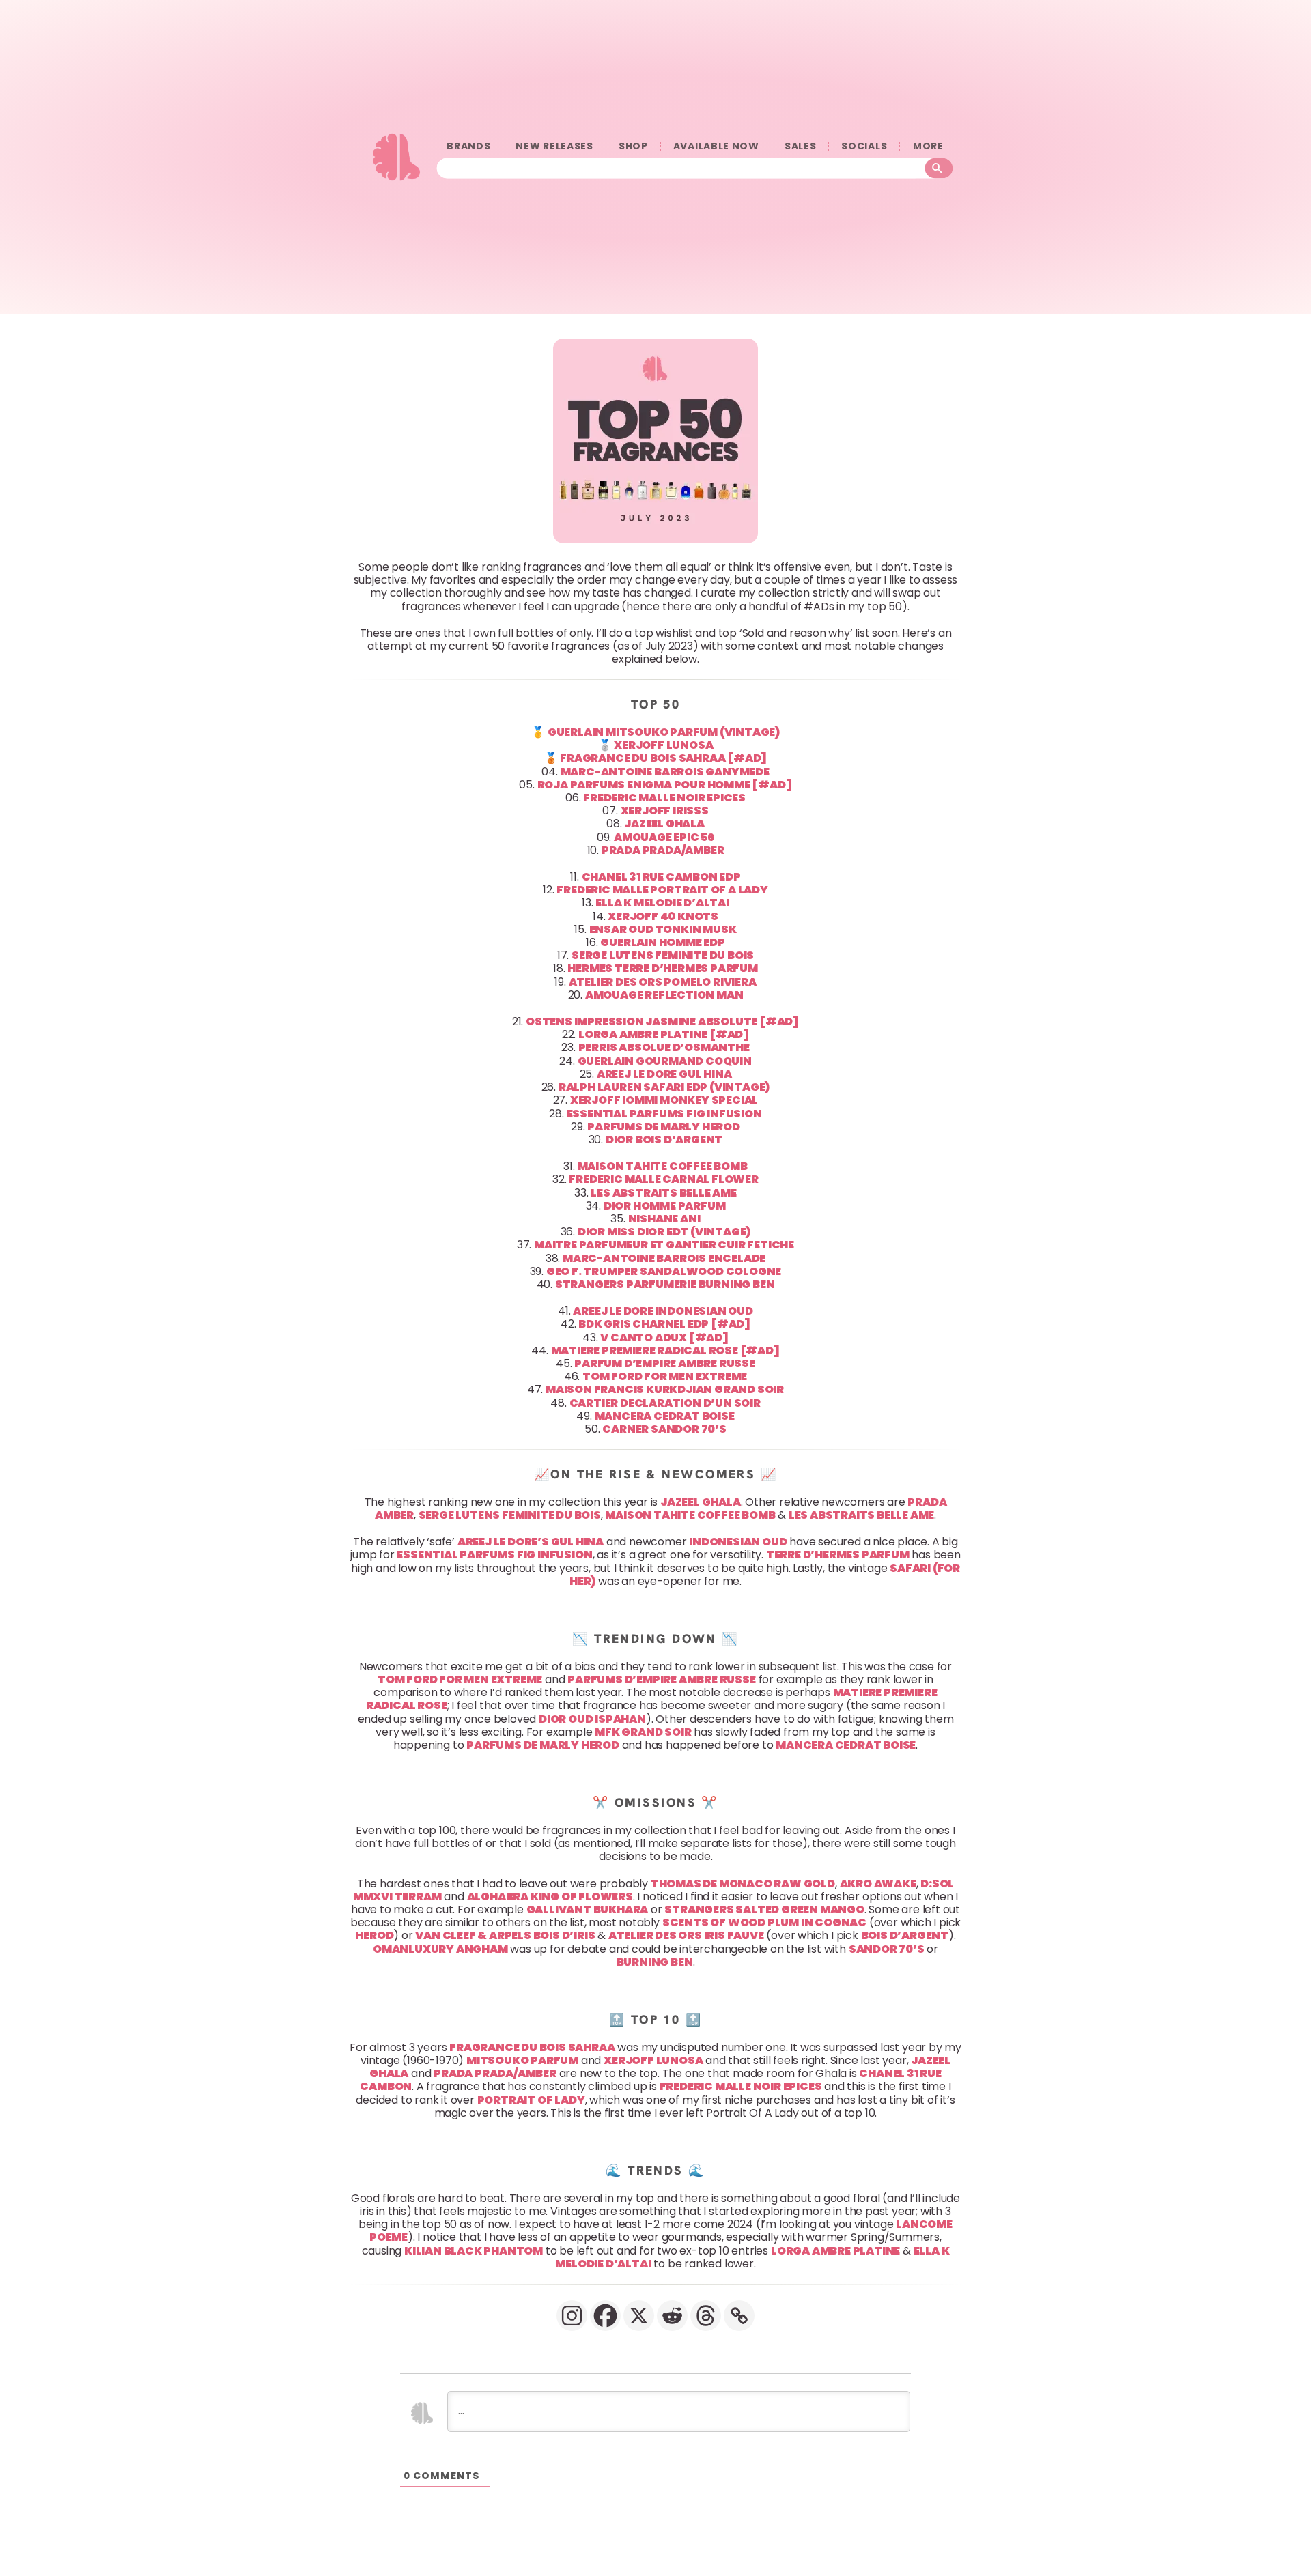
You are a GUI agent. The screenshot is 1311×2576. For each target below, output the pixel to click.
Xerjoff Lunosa (653, 2060)
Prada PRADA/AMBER (663, 850)
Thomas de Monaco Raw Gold (743, 1883)
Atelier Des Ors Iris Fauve (686, 1935)
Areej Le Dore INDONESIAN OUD (663, 1311)
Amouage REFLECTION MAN (664, 995)
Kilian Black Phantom (474, 2251)
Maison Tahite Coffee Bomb (690, 1515)
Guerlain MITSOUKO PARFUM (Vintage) (664, 732)
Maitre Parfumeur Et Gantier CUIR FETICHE (664, 1245)
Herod (374, 1935)
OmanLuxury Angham (440, 1949)
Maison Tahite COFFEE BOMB (663, 1166)
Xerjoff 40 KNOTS (663, 916)
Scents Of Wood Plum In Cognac (764, 1922)
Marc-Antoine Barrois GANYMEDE (665, 772)
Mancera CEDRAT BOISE (665, 1416)
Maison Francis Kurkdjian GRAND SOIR (665, 1389)
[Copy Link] (739, 2316)
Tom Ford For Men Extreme (460, 1679)
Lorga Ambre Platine (835, 2251)
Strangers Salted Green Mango (764, 1909)
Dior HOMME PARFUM (665, 1206)
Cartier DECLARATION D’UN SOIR (665, 1402)
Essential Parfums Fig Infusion (494, 1555)
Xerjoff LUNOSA (663, 745)
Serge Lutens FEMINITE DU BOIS (663, 955)
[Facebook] (605, 2316)
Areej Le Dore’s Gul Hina (531, 1542)
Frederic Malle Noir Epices (741, 2086)
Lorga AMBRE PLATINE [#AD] (664, 1034)
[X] (639, 2316)
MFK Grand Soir (643, 1732)
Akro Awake (878, 1883)
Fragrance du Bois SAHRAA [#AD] (663, 758)
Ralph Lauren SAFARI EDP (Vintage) (664, 1087)
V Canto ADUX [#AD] (664, 1337)
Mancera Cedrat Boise (846, 1745)
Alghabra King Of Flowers (550, 1897)
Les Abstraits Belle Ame (861, 1515)
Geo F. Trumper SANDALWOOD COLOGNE (664, 1271)
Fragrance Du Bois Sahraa (532, 2047)
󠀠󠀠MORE (928, 146)
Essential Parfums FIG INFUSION (664, 1113)
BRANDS (468, 146)
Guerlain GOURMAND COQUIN (665, 1061)
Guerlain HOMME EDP (662, 942)
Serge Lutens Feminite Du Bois (510, 1515)
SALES (801, 146)
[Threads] (706, 2316)
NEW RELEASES (554, 146)
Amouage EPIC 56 (664, 837)
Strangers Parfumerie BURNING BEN (665, 1284)
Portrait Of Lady (531, 2100)
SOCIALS (864, 146)
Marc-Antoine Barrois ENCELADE (664, 1258)
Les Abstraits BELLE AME (663, 1192)
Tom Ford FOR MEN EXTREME (665, 1376)
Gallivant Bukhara (588, 1909)
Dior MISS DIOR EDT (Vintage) (664, 1232)
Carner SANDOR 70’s (664, 1429)
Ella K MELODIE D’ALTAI (662, 903)
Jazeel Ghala (701, 1502)
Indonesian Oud (738, 1542)
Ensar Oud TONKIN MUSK (663, 929)
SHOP (633, 146)
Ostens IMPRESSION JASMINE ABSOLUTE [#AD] (662, 1021)
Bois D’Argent (905, 1935)
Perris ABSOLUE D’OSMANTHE (664, 1047)
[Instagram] (572, 2316)
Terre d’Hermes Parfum (838, 1555)
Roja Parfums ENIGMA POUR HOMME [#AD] (665, 785)
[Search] (939, 169)
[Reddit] (672, 2316)
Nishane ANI (664, 1219)
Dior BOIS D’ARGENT (664, 1140)
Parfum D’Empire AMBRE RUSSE (665, 1363)
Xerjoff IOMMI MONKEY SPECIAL (664, 1100)
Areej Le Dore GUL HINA (664, 1074)
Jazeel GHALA (664, 824)
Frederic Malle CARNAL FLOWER (663, 1179)
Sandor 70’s (887, 1949)
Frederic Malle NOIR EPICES (664, 798)
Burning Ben (655, 1962)
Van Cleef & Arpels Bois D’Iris (505, 1935)
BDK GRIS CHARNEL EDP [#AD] (664, 1324)
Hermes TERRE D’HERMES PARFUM (662, 968)
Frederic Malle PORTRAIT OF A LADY (662, 890)
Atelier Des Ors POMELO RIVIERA (663, 982)
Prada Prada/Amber (495, 2073)
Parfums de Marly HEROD (664, 1127)
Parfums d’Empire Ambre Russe (661, 1679)
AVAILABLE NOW (716, 146)
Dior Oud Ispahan (592, 1718)
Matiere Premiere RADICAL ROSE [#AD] (665, 1350)
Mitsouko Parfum (522, 2060)
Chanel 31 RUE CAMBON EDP (661, 877)
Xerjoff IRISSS (665, 811)
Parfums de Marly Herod (543, 1745)
